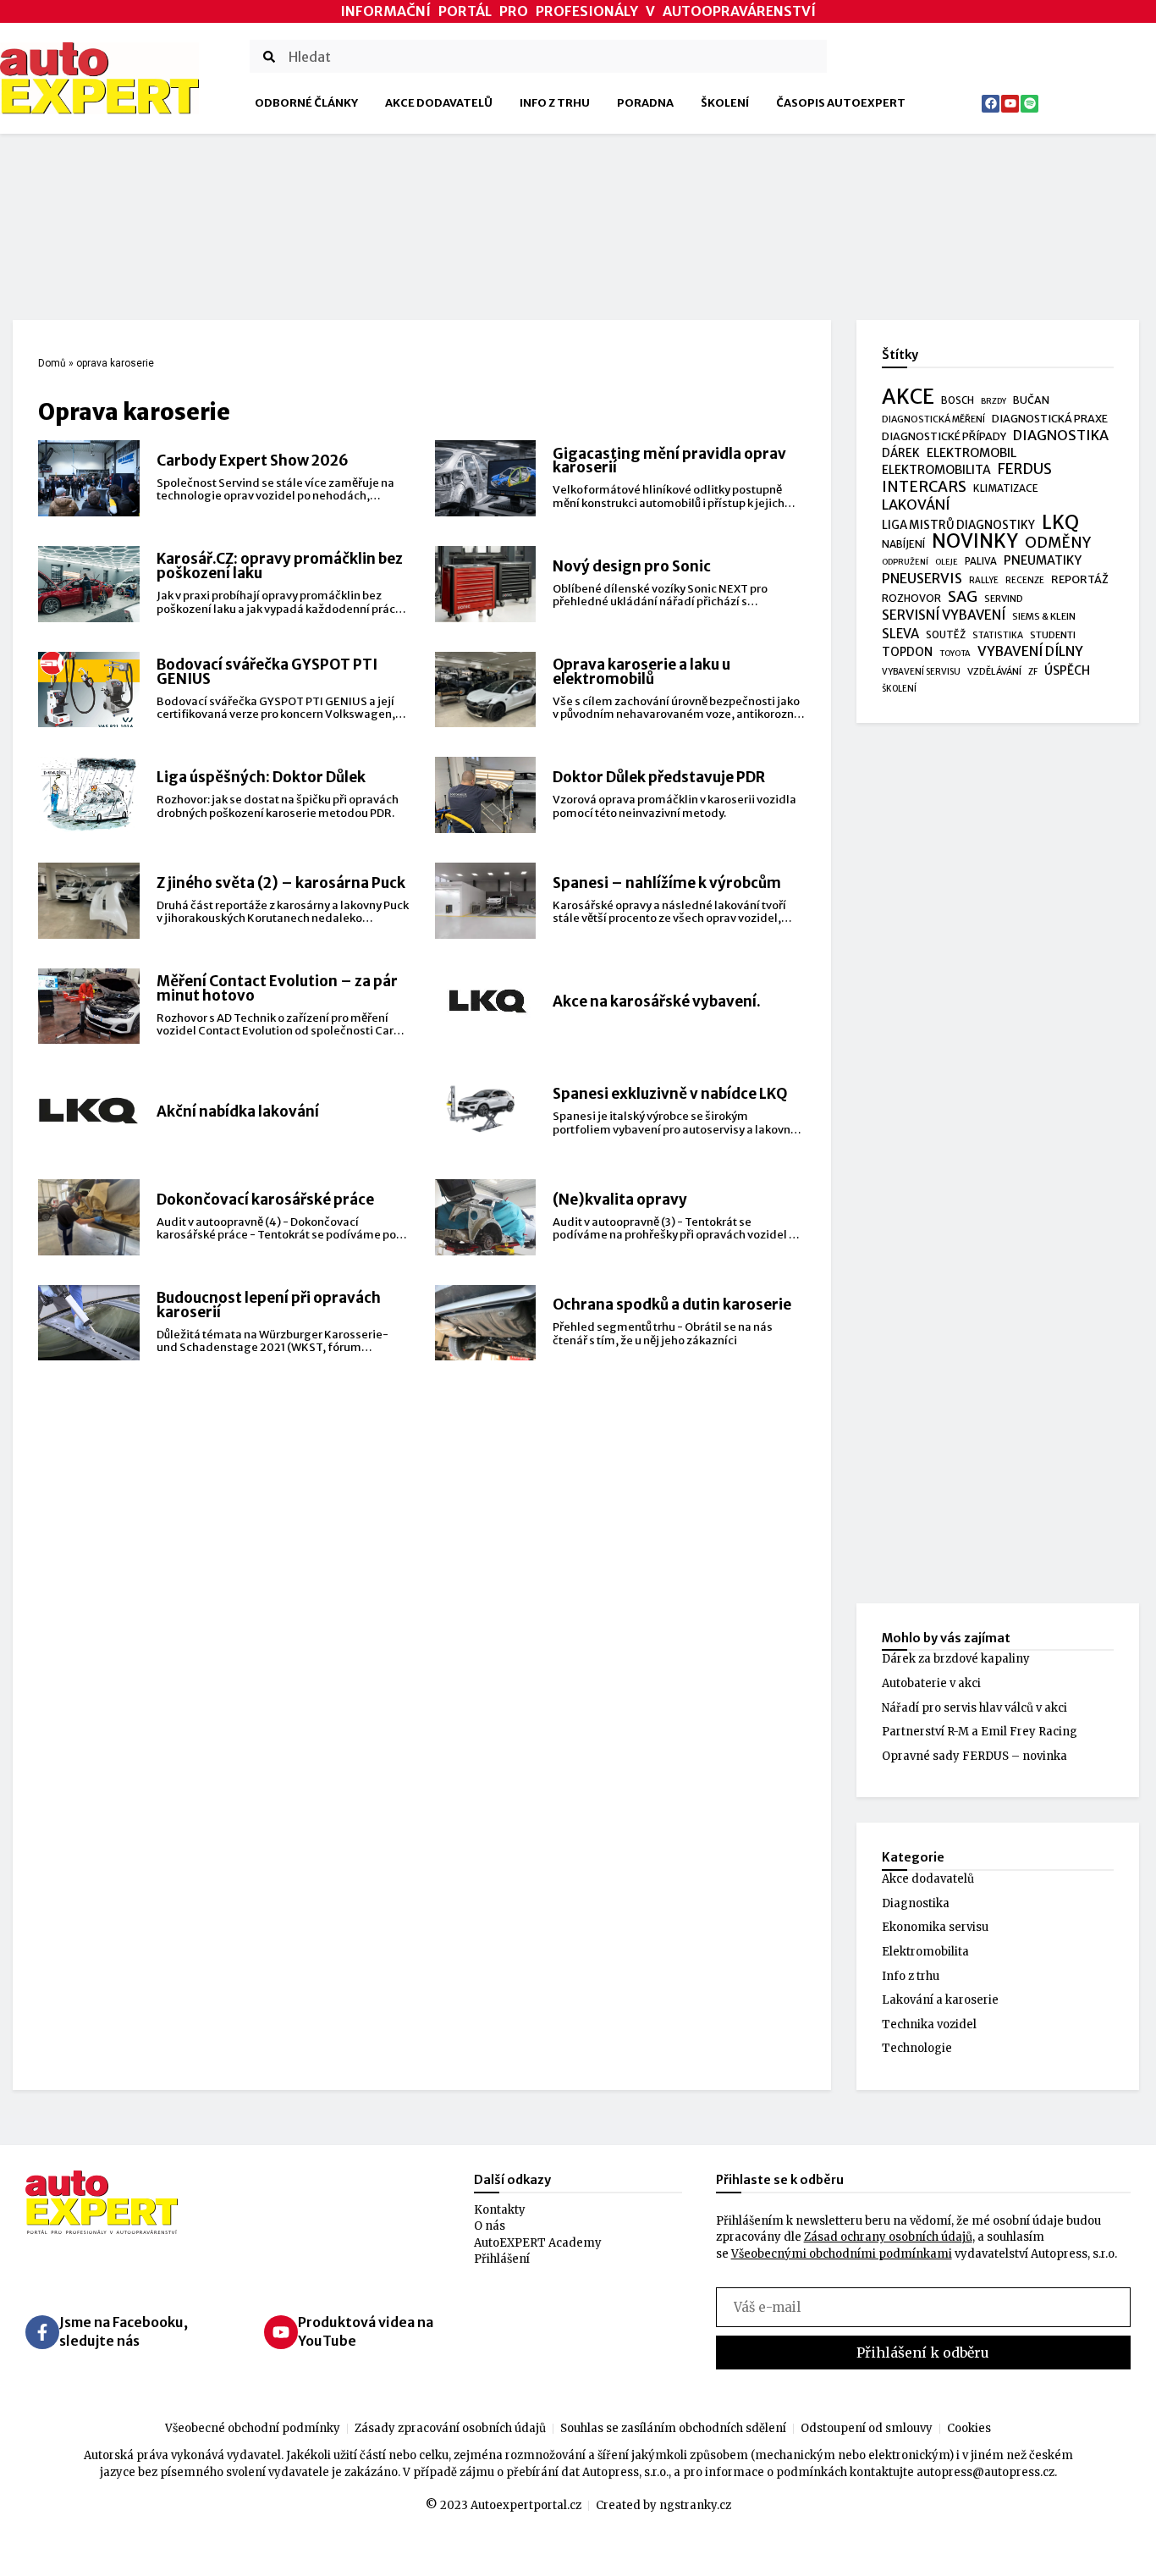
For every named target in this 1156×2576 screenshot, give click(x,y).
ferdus (1025, 470)
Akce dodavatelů (439, 103)
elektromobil (972, 453)
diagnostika (1061, 436)
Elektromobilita (925, 1952)
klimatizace (1006, 488)
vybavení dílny (1030, 651)
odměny (1058, 543)
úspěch (1067, 670)
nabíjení (903, 544)
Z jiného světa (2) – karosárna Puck (281, 883)
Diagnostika (916, 1903)
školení (899, 689)
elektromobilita (936, 470)
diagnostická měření (933, 419)
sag (963, 598)
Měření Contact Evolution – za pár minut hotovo (277, 988)
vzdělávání (994, 671)
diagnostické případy (944, 436)
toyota (955, 654)
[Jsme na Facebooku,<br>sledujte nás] (42, 2332)
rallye (984, 580)
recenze (1025, 580)
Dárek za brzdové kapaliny (956, 1659)
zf (1033, 672)
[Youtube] (1010, 104)
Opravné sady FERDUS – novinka (974, 1756)
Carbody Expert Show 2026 (253, 461)
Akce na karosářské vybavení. (657, 1001)
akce (908, 397)
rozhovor (911, 598)
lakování (916, 505)
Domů (52, 363)
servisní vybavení (944, 615)
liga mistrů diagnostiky (958, 525)
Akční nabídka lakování (238, 1111)
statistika (998, 635)
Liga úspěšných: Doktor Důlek (261, 777)
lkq (1060, 523)
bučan (1031, 400)
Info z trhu (555, 103)
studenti (1053, 635)
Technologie (917, 2048)
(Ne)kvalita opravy (620, 1200)
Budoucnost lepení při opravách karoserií (269, 1305)
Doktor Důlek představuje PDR (659, 777)
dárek (901, 453)
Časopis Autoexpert (841, 103)
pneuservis (922, 579)
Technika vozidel (929, 2024)
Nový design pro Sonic (632, 566)
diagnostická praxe (1050, 419)
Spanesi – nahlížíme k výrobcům (667, 883)
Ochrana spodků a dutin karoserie (672, 1305)
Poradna (645, 103)
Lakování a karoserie (940, 2000)
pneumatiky (1043, 560)
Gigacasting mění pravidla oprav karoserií (669, 461)
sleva (900, 634)
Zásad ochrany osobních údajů (888, 2237)
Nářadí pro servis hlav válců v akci (974, 1708)
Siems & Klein (1044, 616)
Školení (725, 103)
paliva (981, 561)
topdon (907, 652)
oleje (947, 562)
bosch (958, 400)
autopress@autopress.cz (985, 2472)
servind (1004, 598)
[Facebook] (991, 104)
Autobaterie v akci (931, 1683)
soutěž (946, 635)
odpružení (905, 562)
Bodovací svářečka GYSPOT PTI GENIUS (267, 672)
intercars (924, 488)
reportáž (1080, 579)
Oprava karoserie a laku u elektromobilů (641, 672)
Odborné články (306, 103)
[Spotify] (1029, 104)
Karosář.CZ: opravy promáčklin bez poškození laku (280, 566)
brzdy (994, 401)
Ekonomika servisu (935, 1927)
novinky (975, 542)
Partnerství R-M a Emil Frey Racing (980, 1732)
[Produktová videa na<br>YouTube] (281, 2332)
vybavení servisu (921, 672)
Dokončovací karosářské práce (265, 1200)
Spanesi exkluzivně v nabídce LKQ (670, 1094)
